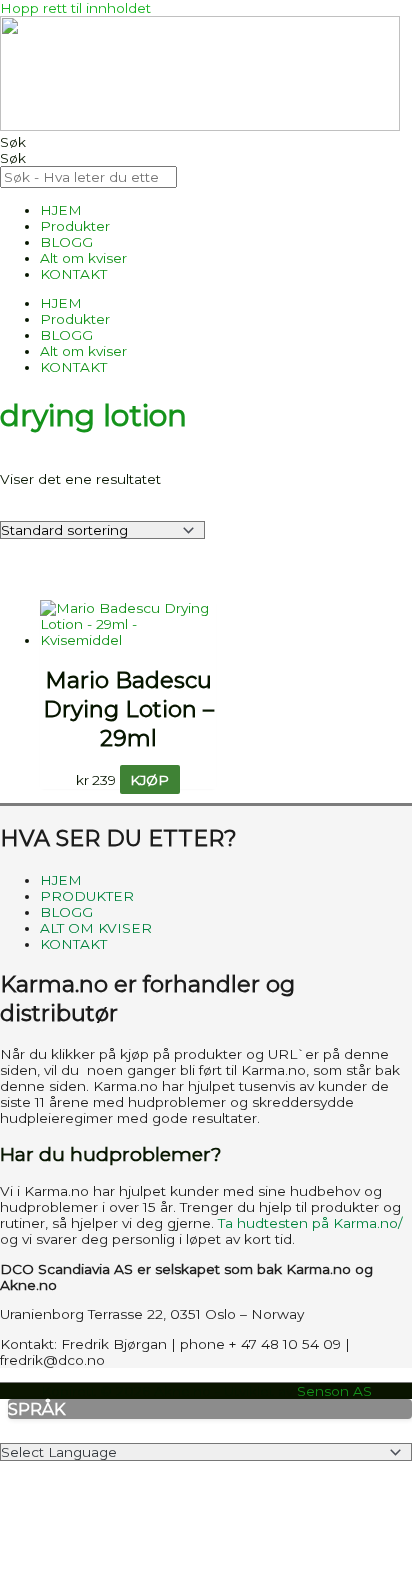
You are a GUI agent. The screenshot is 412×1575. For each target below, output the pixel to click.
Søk (13, 142)
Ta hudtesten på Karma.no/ (310, 1223)
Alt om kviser (83, 258)
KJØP (149, 780)
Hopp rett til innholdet (75, 8)
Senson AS (334, 1391)
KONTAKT (73, 274)
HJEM (61, 210)
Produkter (75, 226)
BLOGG (66, 242)
